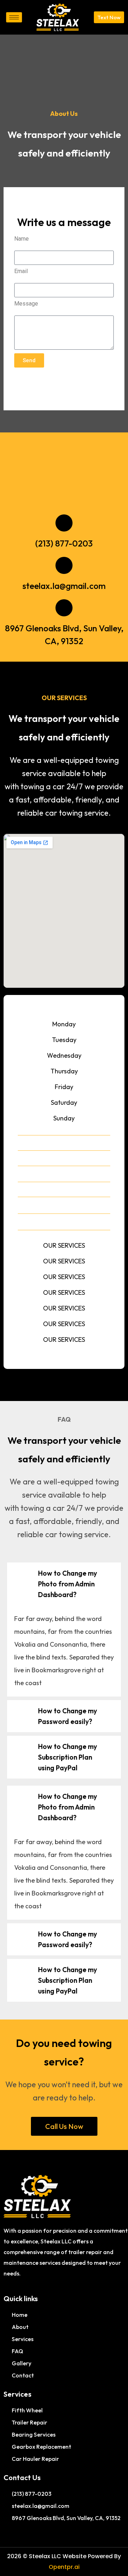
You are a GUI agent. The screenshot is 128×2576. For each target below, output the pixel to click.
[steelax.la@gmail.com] (64, 565)
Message (26, 304)
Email (21, 271)
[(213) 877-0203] (64, 523)
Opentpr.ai (64, 2567)
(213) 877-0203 (64, 543)
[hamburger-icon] (14, 17)
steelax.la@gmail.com (64, 586)
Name (22, 239)
